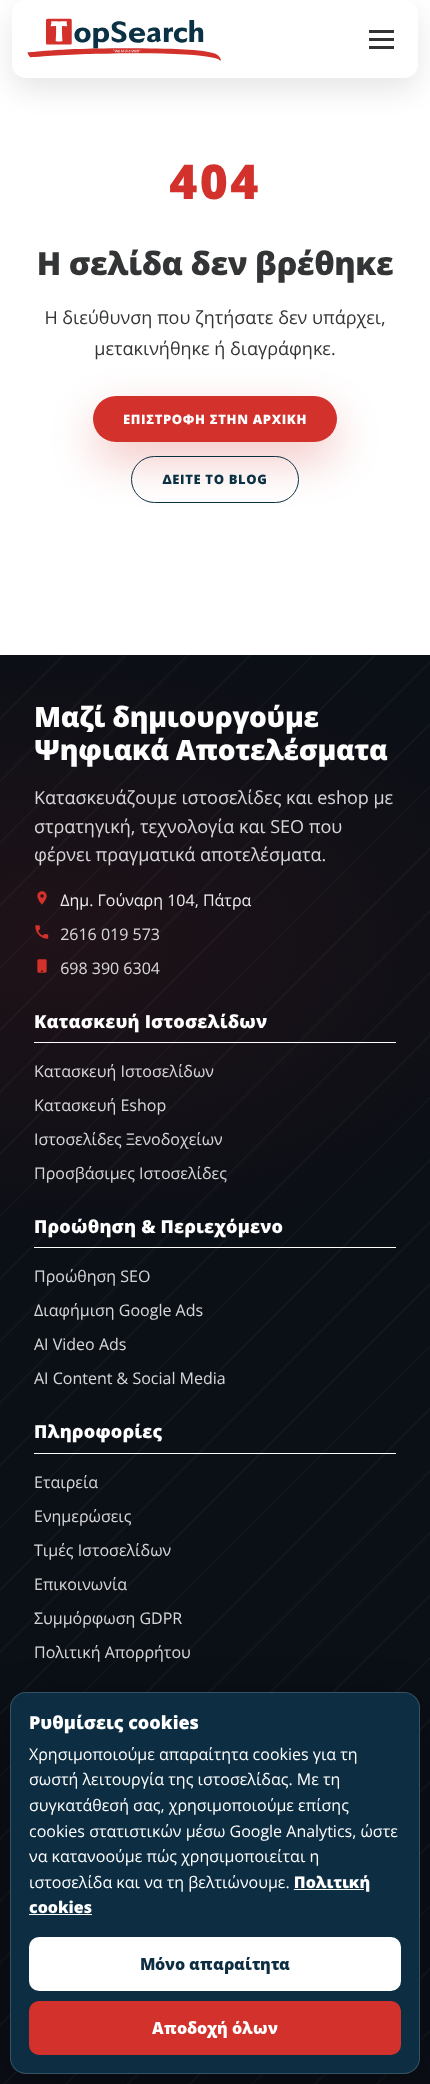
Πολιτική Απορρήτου (112, 1652)
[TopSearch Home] (124, 39)
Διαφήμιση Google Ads (118, 1310)
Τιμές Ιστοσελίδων (102, 1550)
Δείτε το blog (214, 479)
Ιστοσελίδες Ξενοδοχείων (128, 1139)
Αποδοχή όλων (215, 2028)
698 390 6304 (110, 968)
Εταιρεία (66, 1482)
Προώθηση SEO (92, 1276)
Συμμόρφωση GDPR (108, 1618)
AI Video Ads (80, 1344)
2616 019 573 (110, 934)
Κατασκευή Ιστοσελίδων (124, 1071)
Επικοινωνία (80, 1584)
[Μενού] (381, 39)
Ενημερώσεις (82, 1516)
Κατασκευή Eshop (100, 1105)
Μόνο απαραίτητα (215, 1964)
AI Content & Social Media (130, 1378)
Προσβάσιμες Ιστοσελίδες (130, 1173)
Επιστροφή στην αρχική (215, 419)
